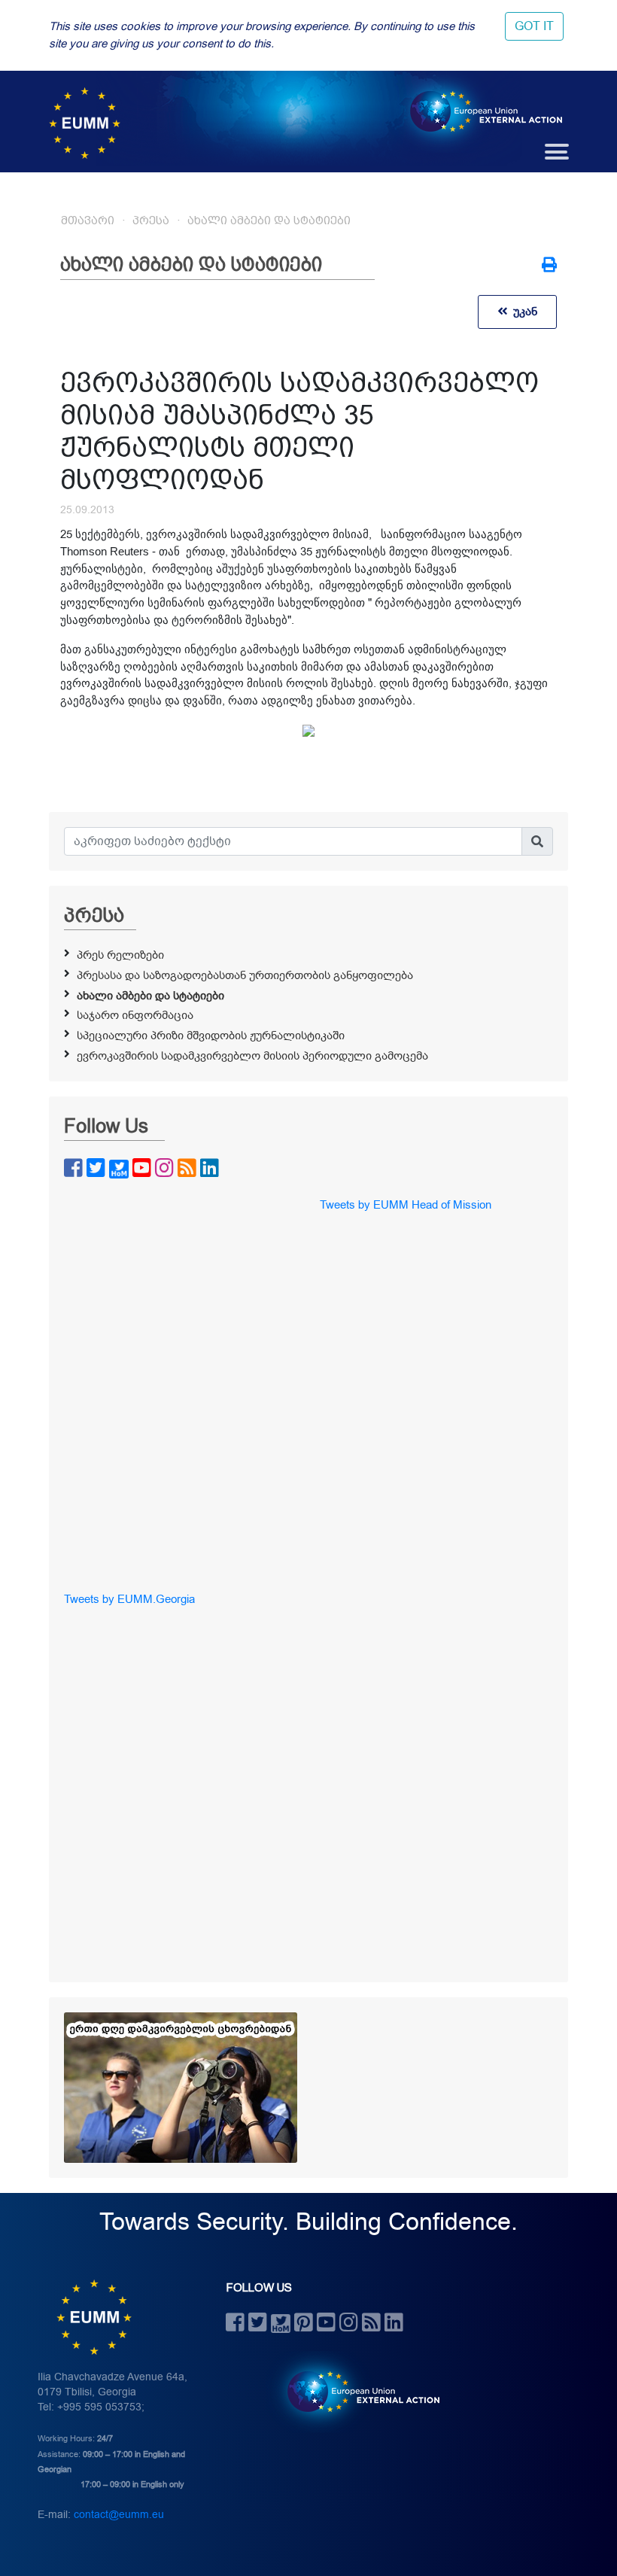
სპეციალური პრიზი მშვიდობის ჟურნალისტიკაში (211, 1036)
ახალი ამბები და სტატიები (269, 220)
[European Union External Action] (356, 2392)
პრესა (151, 220)
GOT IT (534, 26)
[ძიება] (537, 841)
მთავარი (88, 220)
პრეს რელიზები (120, 955)
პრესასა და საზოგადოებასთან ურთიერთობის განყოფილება (245, 975)
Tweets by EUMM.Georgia (129, 1599)
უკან (522, 312)
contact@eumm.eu (119, 2515)
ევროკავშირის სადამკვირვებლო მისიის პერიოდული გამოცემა (252, 1056)
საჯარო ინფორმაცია (135, 1015)
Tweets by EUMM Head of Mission (406, 1205)
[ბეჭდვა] (549, 266)
